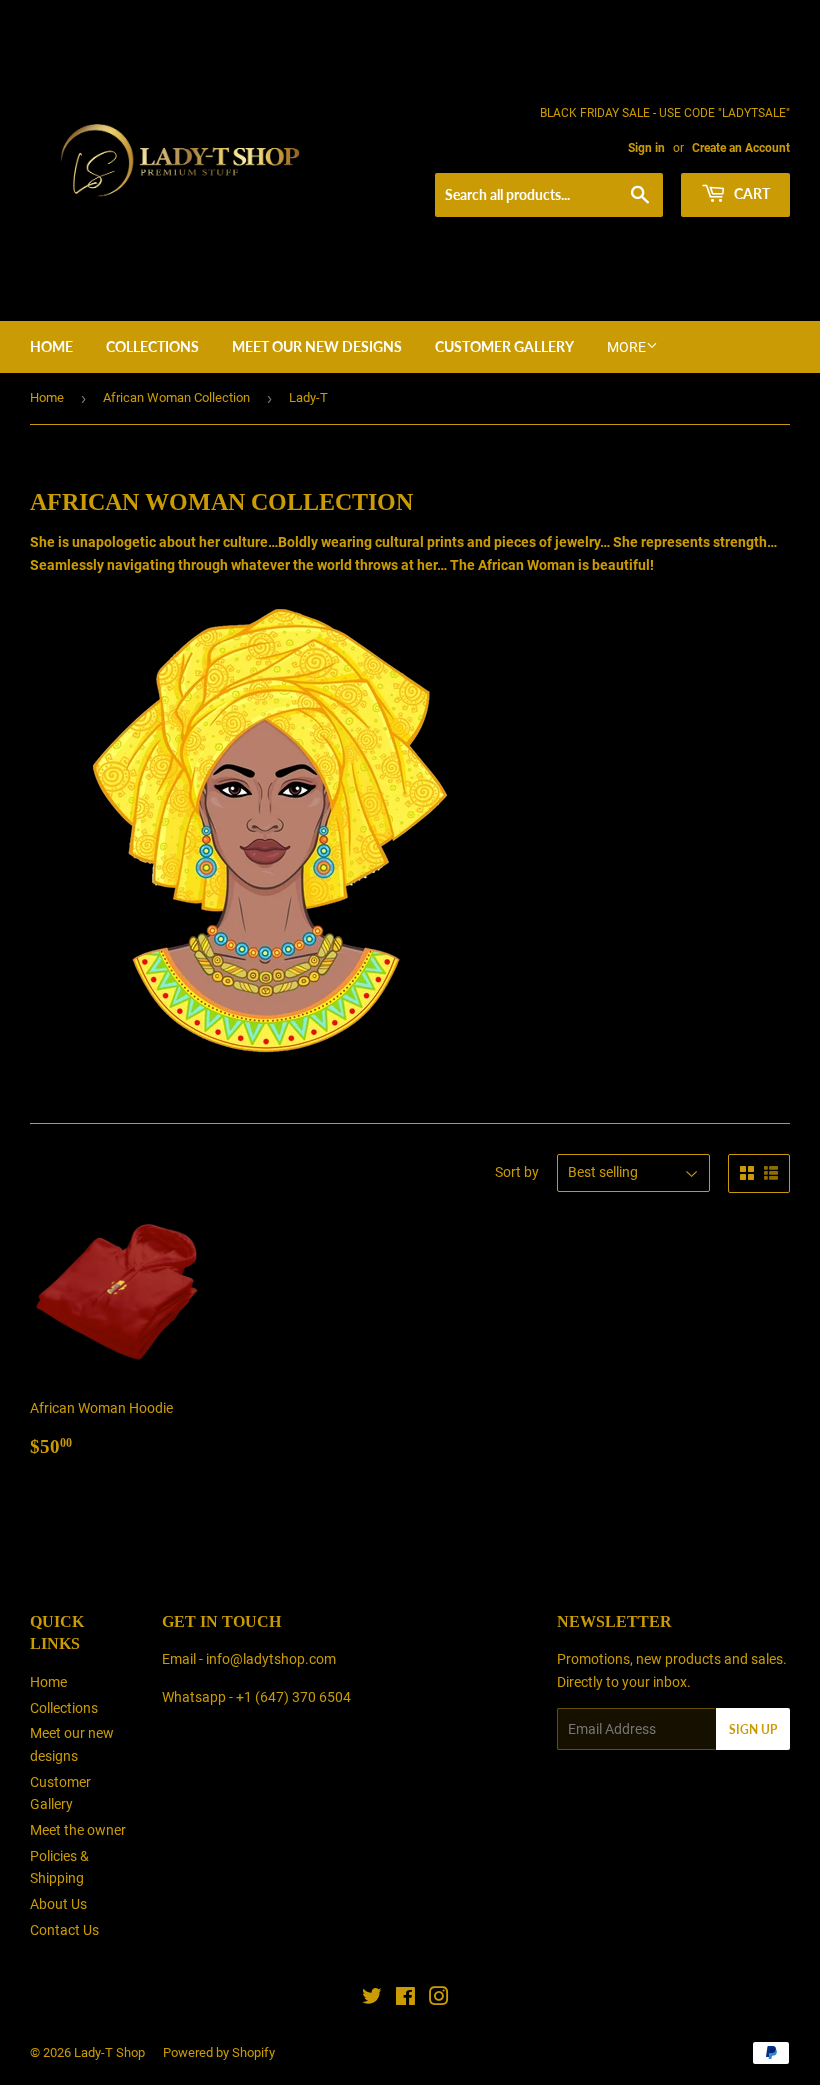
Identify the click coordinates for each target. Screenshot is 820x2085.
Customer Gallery (504, 346)
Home (51, 346)
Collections (152, 346)
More (626, 347)
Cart (750, 193)
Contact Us (64, 1930)
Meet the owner (78, 1830)
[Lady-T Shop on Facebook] (405, 1999)
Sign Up (753, 1729)
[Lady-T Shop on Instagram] (439, 1999)
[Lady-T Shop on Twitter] (372, 1999)
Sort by (517, 1172)
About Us (58, 1904)
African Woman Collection (176, 397)
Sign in (646, 148)
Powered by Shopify (219, 2052)
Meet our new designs (317, 346)
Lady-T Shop (109, 2052)
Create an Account (741, 148)
